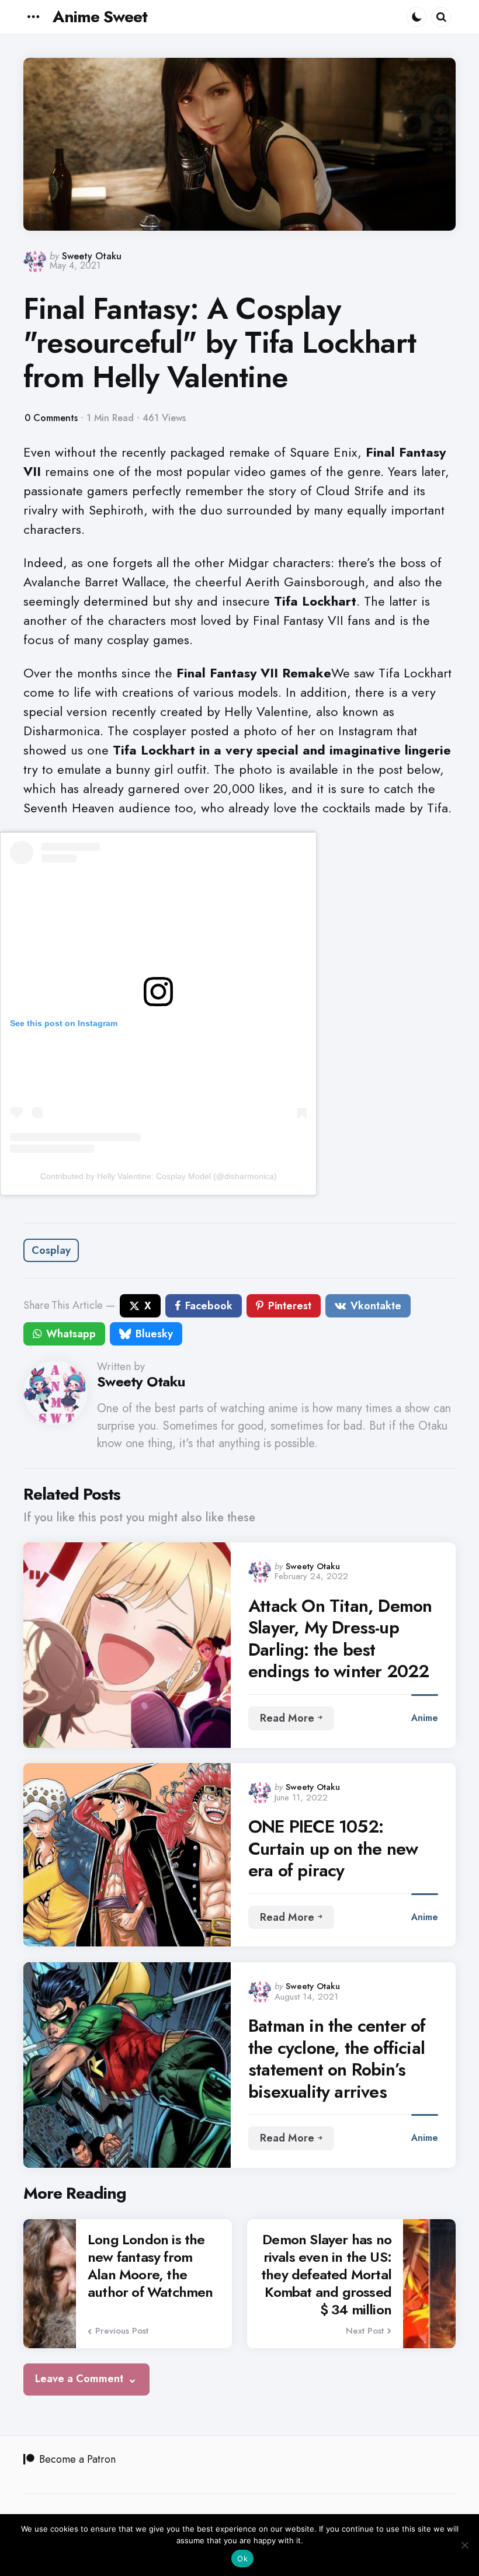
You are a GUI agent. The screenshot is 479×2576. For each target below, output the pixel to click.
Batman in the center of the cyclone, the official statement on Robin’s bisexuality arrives (337, 2059)
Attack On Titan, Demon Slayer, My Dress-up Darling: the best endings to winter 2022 (340, 1639)
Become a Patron (77, 2459)
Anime (425, 1718)
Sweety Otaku (92, 256)
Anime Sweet (100, 17)
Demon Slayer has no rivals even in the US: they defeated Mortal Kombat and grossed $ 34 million (326, 2275)
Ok (242, 2558)
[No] (464, 2545)
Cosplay (51, 1250)
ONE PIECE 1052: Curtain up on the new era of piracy (333, 1849)
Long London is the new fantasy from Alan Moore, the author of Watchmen (150, 2266)
